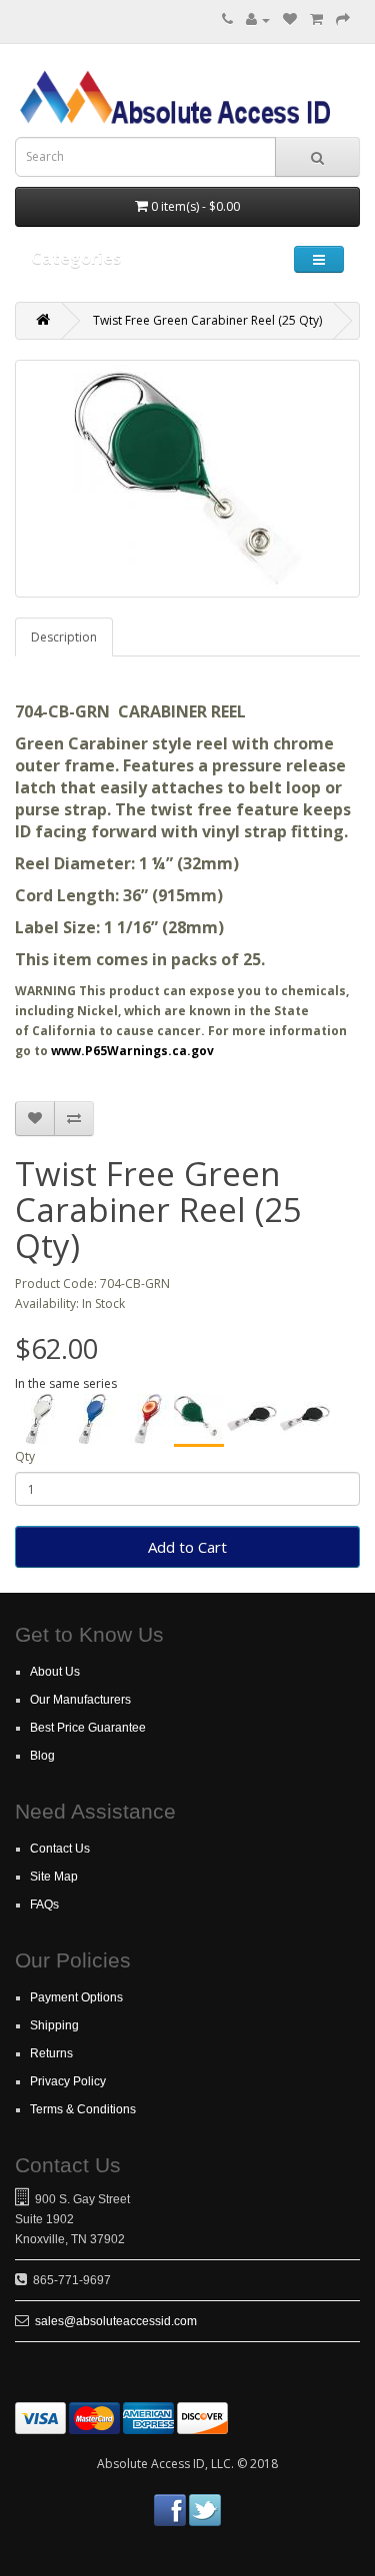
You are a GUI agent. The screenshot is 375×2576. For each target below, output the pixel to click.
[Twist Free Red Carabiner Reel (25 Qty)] (146, 1419)
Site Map (54, 1877)
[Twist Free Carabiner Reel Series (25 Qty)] (252, 1419)
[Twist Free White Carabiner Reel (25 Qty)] (40, 1419)
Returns (51, 2053)
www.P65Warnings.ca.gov (132, 1051)
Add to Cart (187, 1547)
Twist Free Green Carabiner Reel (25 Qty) (207, 320)
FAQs (44, 1905)
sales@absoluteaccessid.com (116, 2321)
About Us (55, 1672)
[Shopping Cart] (316, 19)
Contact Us (60, 1849)
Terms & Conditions (83, 2109)
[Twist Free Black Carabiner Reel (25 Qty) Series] (305, 1419)
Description (64, 637)
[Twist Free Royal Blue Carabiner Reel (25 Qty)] (93, 1419)
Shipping (54, 2025)
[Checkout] (343, 19)
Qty (25, 1456)
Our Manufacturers (80, 1700)
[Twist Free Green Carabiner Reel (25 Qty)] (199, 1420)
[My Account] (258, 19)
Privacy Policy (68, 2081)
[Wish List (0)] (290, 19)
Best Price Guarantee (88, 1728)
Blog (42, 1756)
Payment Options (76, 1997)
